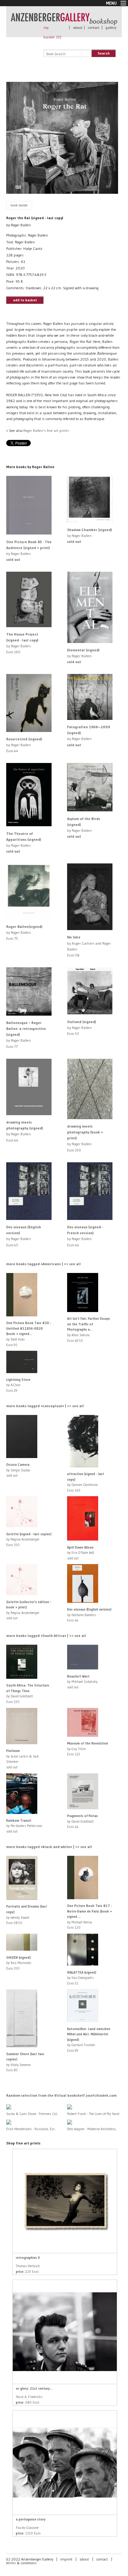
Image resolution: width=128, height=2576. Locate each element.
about (78, 27)
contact (94, 27)
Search (104, 53)
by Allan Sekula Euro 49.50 (89, 1329)
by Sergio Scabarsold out (18, 1470)
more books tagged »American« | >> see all (43, 1264)
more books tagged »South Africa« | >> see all (46, 1636)
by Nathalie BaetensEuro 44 (89, 1615)
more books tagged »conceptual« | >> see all (45, 1406)
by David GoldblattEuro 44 (82, 1821)
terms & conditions (21, 2563)
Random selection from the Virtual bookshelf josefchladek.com (61, 2095)
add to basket (25, 300)
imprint (66, 2559)
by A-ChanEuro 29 (18, 1385)
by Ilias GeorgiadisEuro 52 (82, 1978)
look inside (19, 205)
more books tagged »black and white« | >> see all (49, 1847)
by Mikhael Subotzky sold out (82, 1682)
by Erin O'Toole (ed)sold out (81, 1553)
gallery (111, 27)
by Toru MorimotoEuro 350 (19, 1963)
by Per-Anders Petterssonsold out (24, 1826)
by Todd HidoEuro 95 (29, 1334)
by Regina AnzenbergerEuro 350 (29, 1539)
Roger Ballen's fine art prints (46, 430)
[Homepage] (64, 22)
